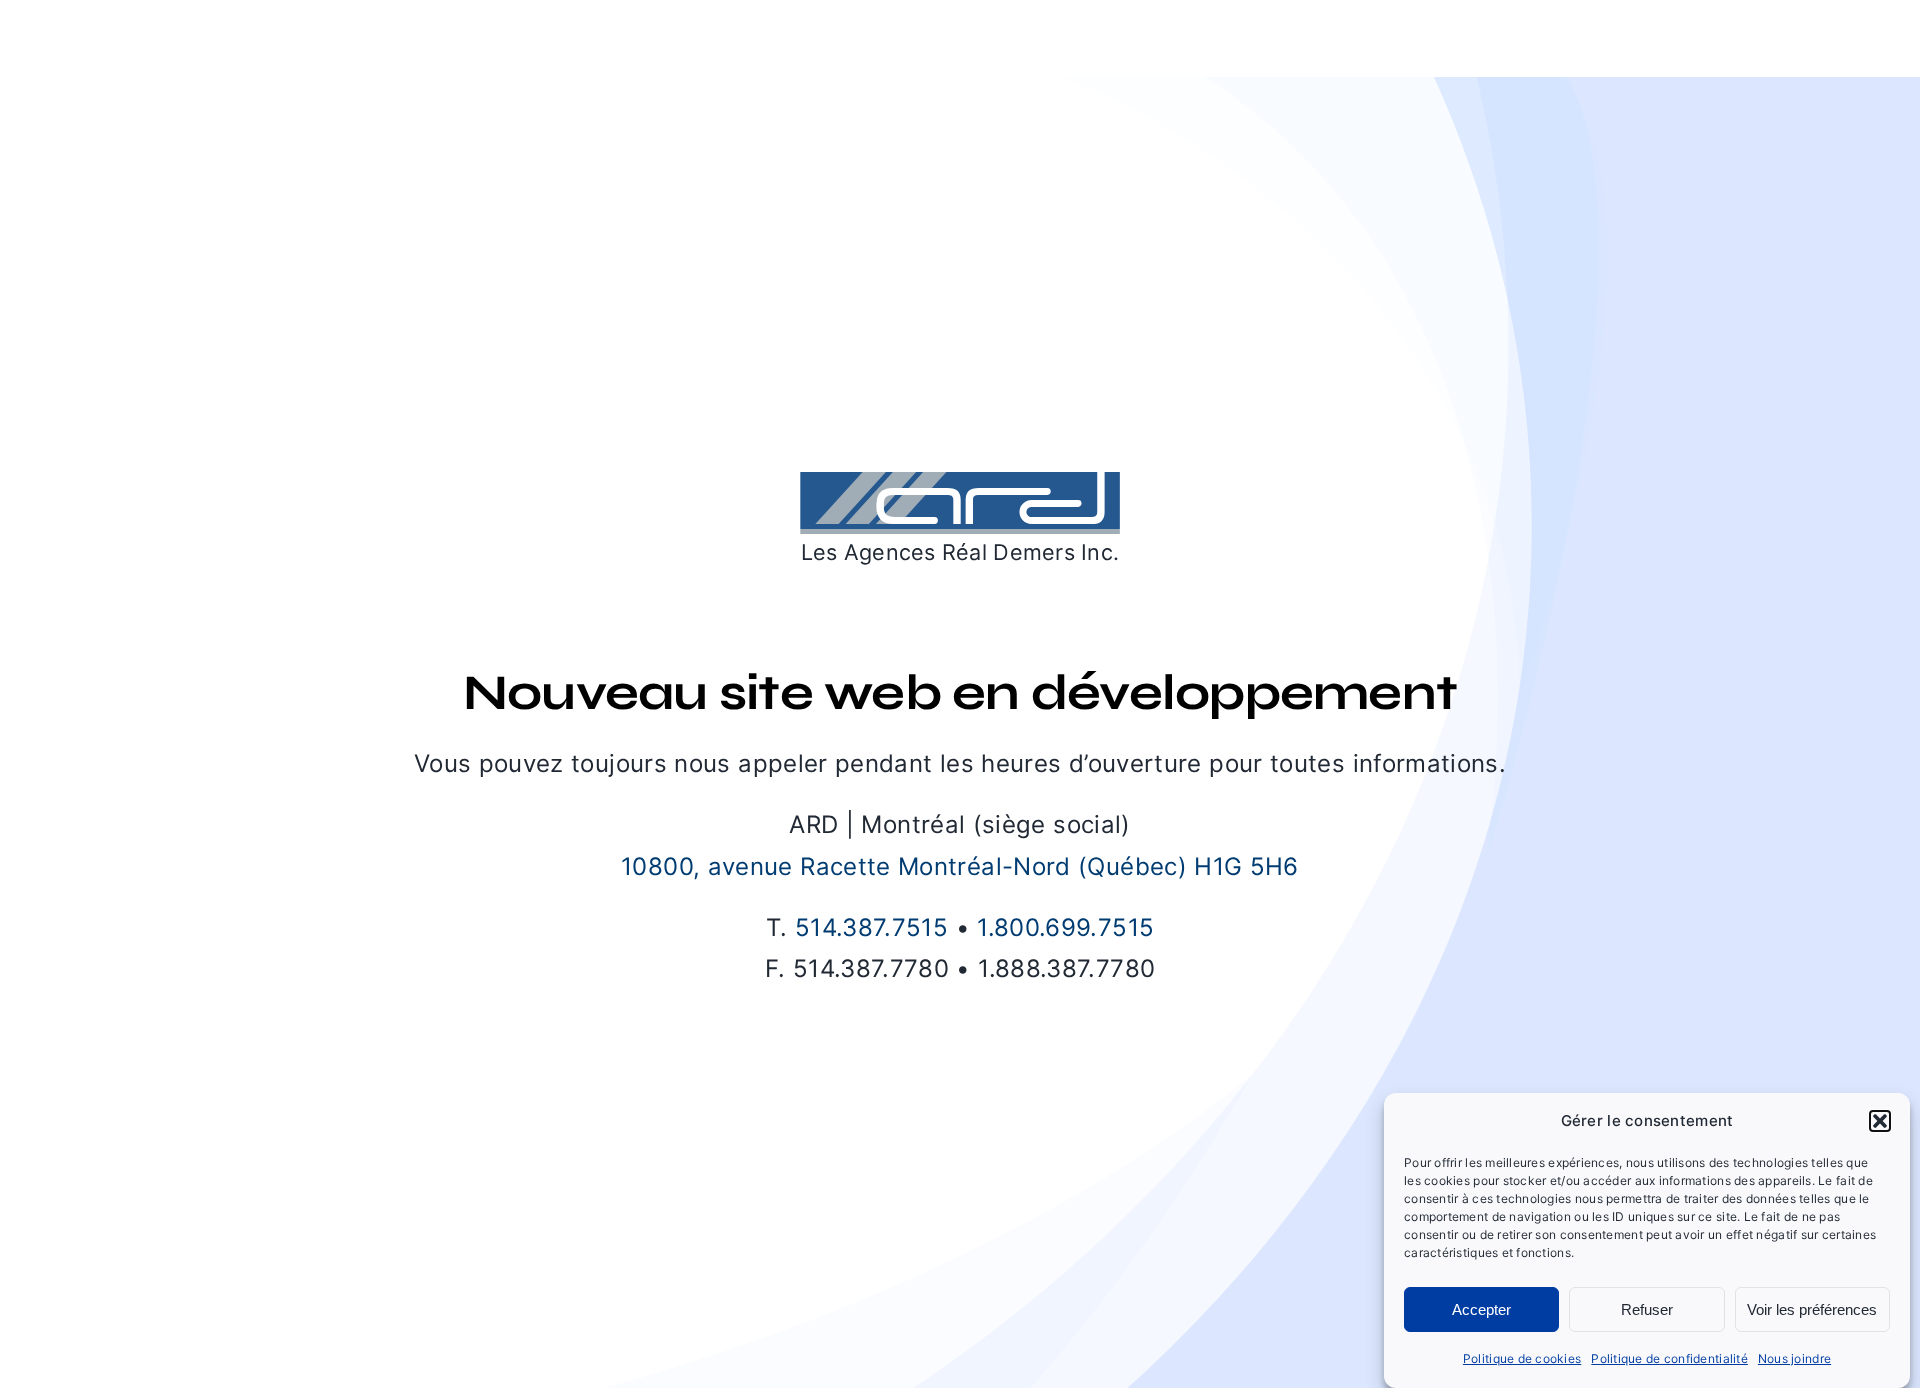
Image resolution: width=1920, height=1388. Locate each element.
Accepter (1481, 1309)
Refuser (1647, 1309)
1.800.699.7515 (1065, 927)
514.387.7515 (871, 927)
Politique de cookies (1522, 1358)
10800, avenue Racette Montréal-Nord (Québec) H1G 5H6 (960, 866)
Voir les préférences (1812, 1309)
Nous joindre (1794, 1358)
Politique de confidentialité (1669, 1358)
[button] (1880, 1121)
